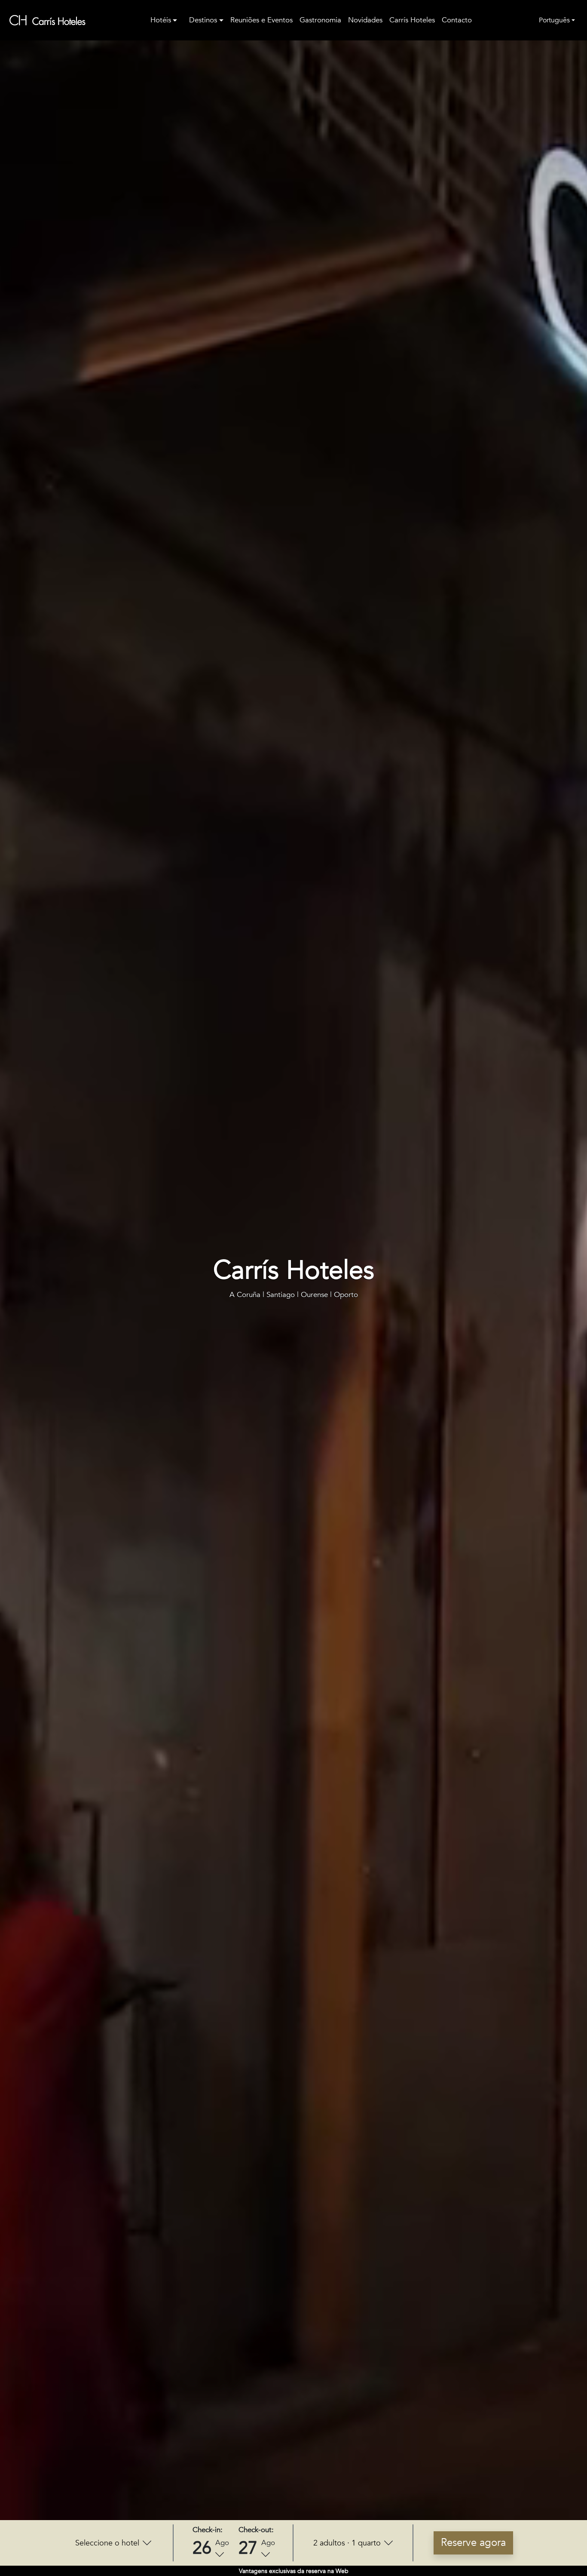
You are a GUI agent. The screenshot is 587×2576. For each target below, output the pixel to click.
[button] (113, 2543)
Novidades (365, 20)
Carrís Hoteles (412, 20)
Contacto (457, 20)
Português (554, 20)
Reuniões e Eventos (261, 20)
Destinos (203, 20)
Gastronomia (320, 20)
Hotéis (161, 20)
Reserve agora (473, 2543)
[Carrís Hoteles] (48, 20)
